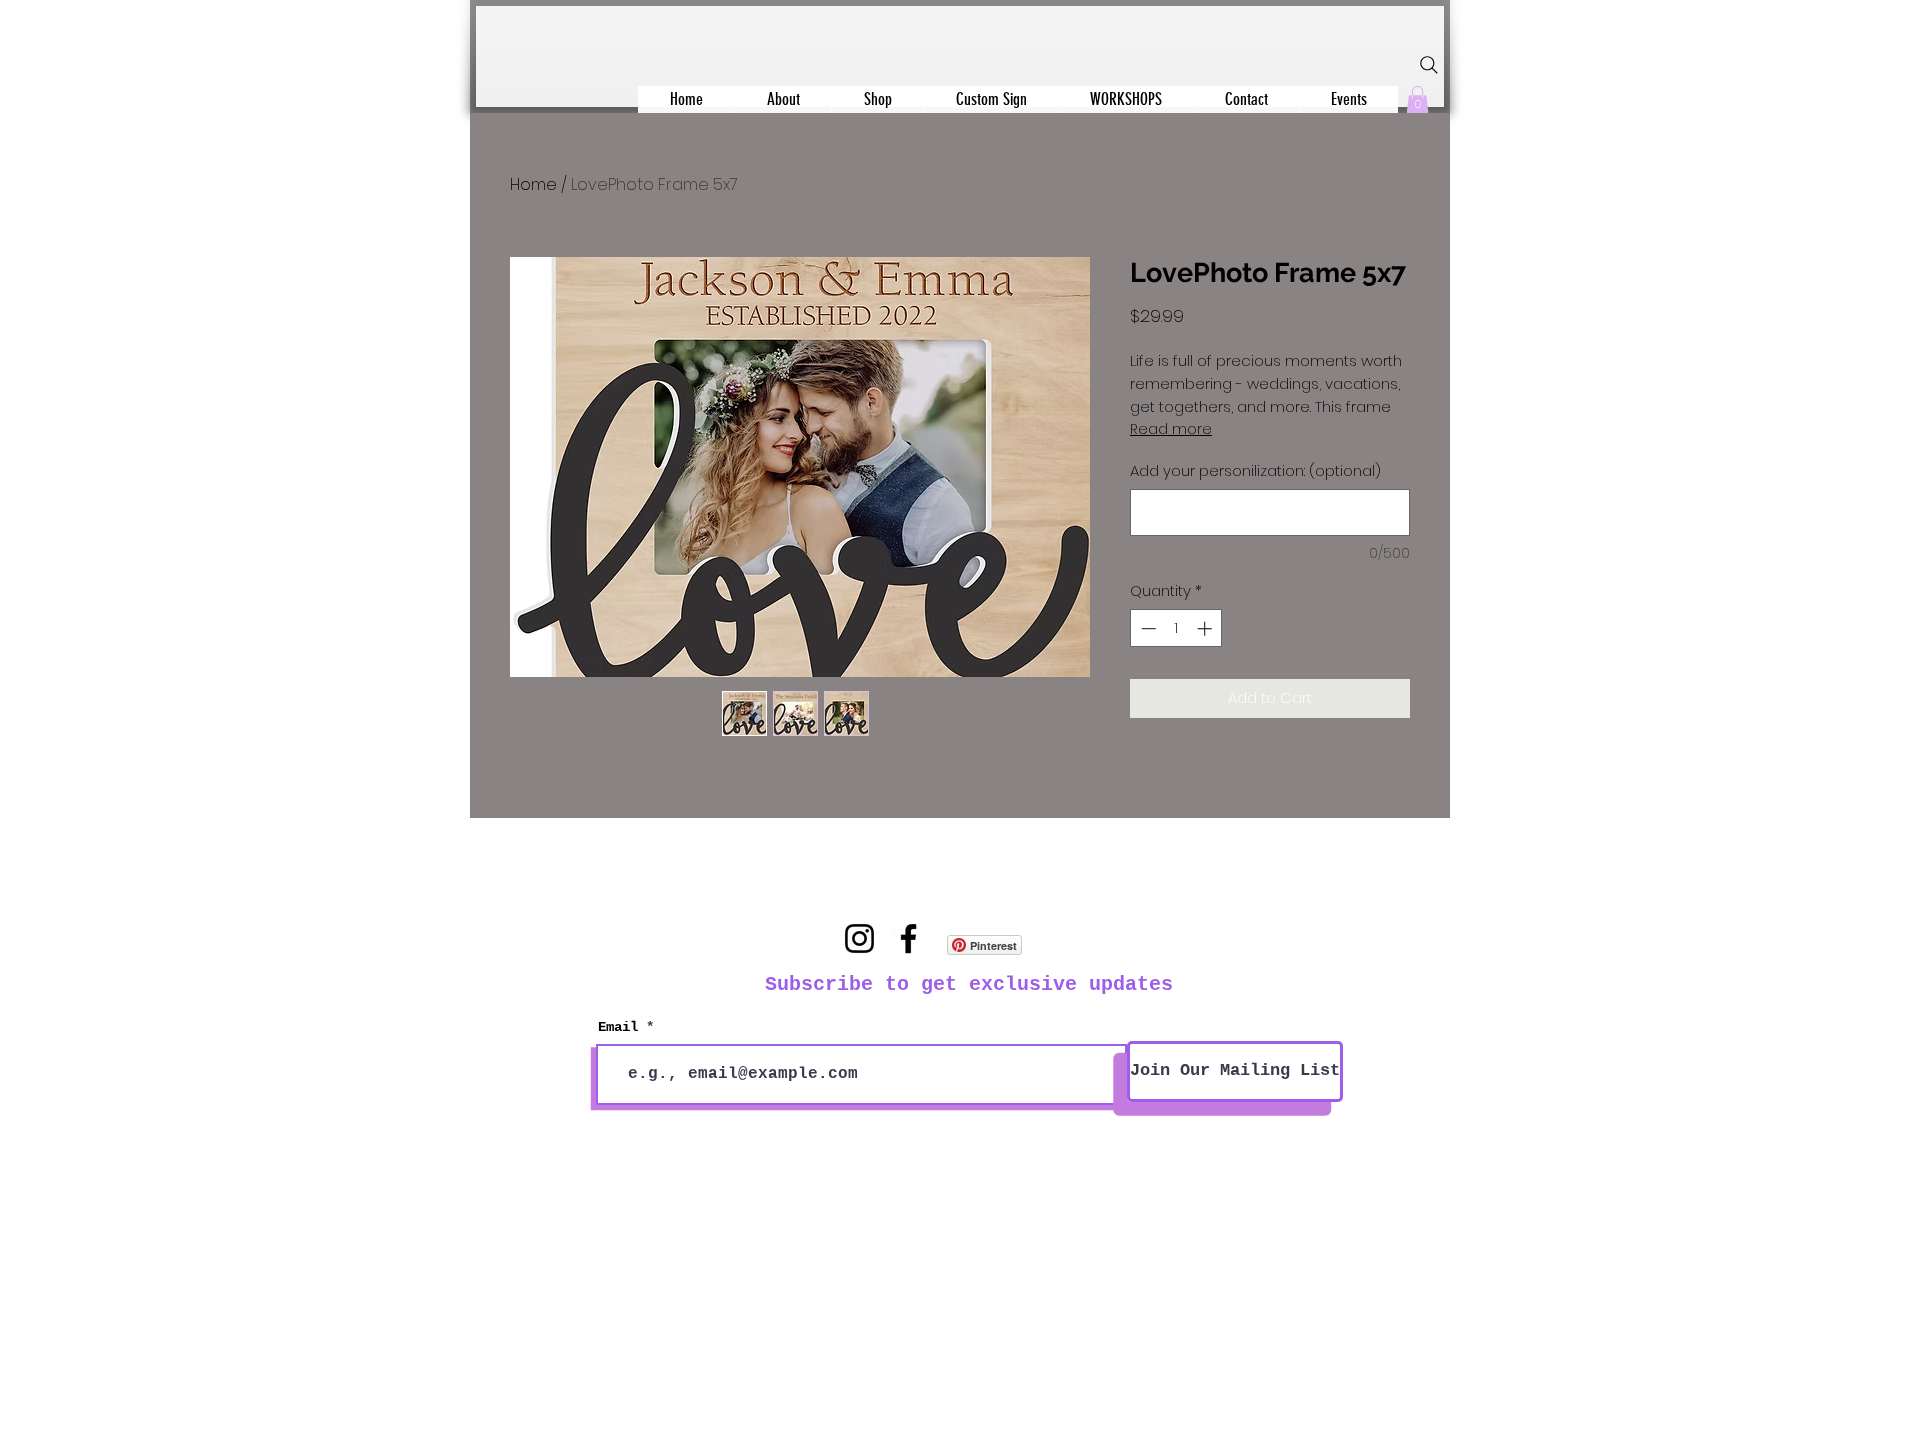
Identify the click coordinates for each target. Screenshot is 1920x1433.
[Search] (1429, 65)
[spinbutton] (1176, 628)
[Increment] (1206, 628)
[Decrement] (1146, 628)
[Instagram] (859, 938)
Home (533, 184)
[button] (1417, 99)
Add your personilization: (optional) (1255, 470)
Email (618, 1027)
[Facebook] (908, 938)
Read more (1171, 429)
